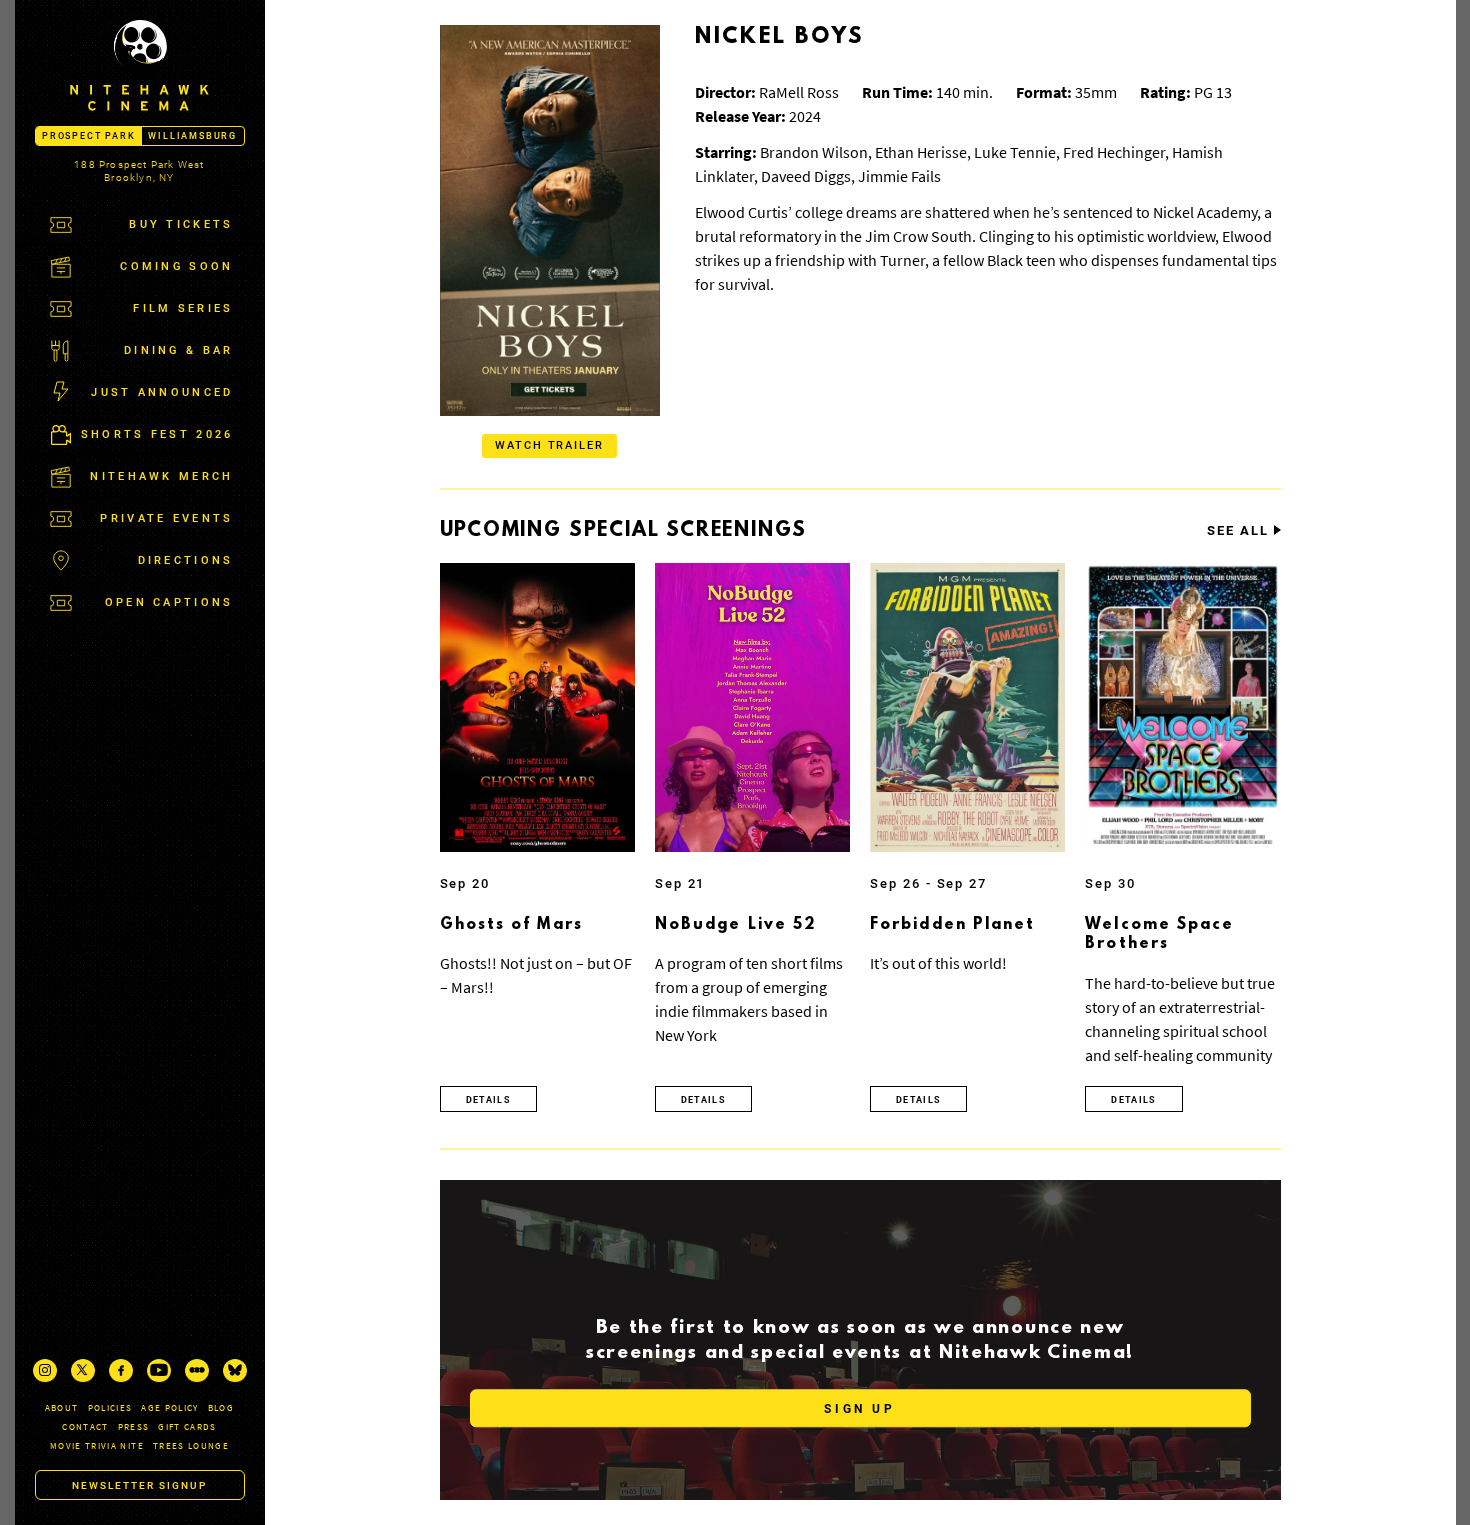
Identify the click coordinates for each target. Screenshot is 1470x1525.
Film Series (183, 308)
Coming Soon (176, 266)
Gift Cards (187, 1426)
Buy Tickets (181, 224)
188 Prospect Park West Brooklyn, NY (139, 171)
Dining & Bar (179, 350)
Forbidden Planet (953, 925)
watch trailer (550, 445)
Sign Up (859, 1409)
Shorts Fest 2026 (157, 434)
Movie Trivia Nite (97, 1445)
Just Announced (162, 392)
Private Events (166, 518)
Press (134, 1426)
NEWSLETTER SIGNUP (139, 1485)
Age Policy (170, 1407)
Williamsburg (192, 136)
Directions (186, 560)
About (62, 1407)
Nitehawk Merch (161, 476)
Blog (221, 1407)
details (488, 1100)
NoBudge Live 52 (736, 925)
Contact (85, 1426)
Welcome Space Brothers (1159, 935)
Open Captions (169, 602)
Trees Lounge (191, 1445)
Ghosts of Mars (511, 925)
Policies (110, 1407)
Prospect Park (88, 136)
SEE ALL (1238, 531)
